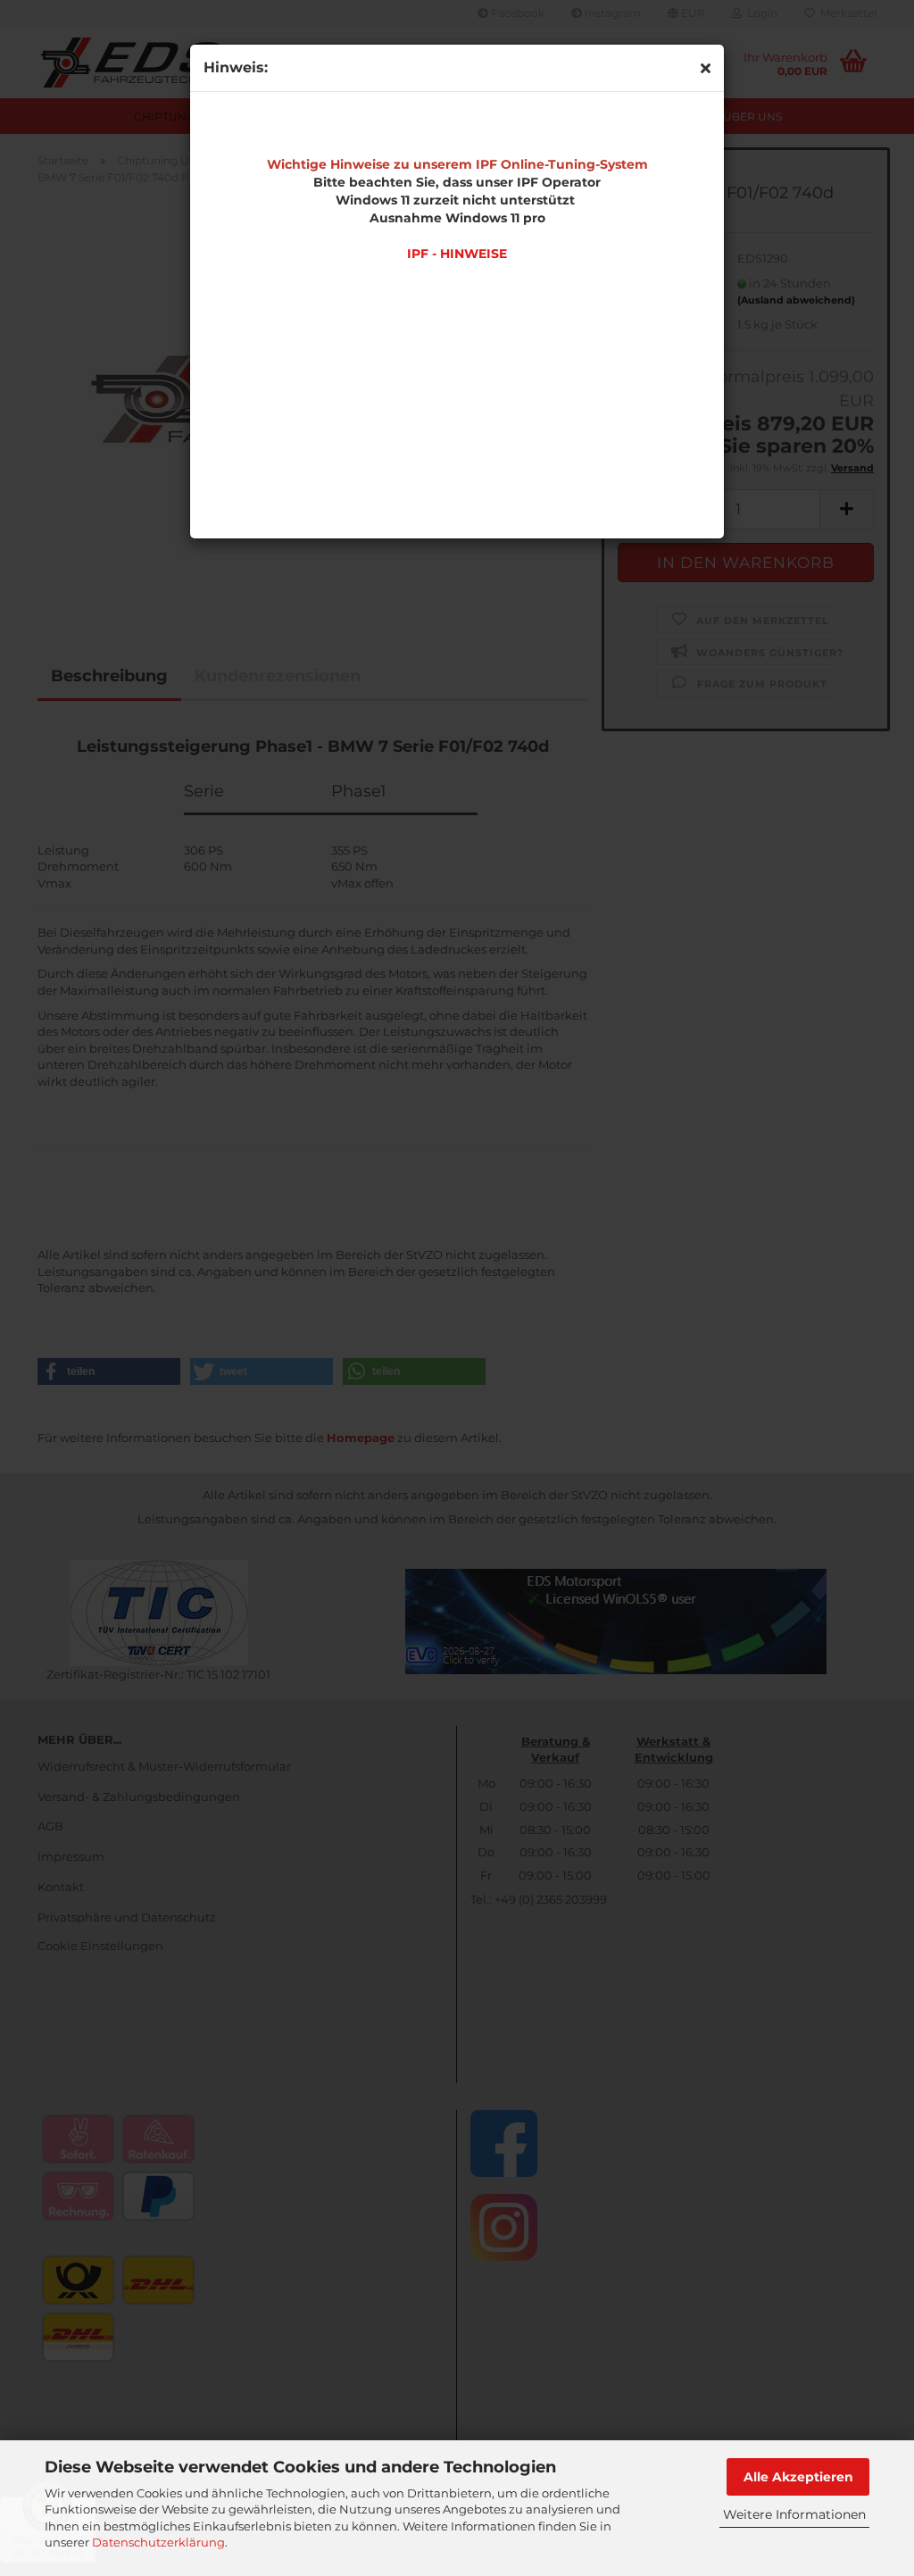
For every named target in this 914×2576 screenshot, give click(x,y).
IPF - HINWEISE (457, 254)
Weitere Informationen (794, 2514)
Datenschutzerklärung (158, 2542)
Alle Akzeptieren (798, 2477)
